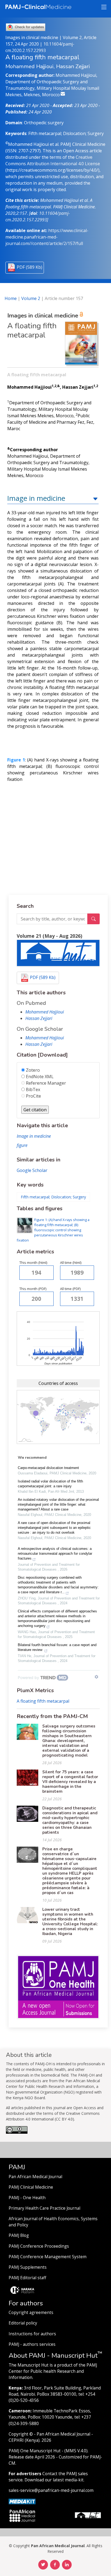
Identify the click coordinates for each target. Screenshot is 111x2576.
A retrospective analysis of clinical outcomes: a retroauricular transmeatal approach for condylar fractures (55, 1553)
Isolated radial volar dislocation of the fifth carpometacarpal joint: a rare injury (50, 1484)
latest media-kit (68, 2480)
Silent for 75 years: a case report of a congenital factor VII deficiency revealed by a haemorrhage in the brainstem (70, 1782)
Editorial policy (23, 2323)
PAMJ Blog (19, 2235)
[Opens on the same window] (17, 2132)
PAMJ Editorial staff (27, 2278)
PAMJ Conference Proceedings (39, 2246)
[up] (95, 498)
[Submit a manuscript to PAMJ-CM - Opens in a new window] (58, 953)
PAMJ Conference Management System (48, 2257)
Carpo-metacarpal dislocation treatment (48, 1468)
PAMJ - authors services (32, 2344)
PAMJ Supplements (28, 2267)
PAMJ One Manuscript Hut (35, 2451)
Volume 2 (31, 298)
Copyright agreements (31, 2313)
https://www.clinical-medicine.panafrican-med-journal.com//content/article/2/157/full (47, 237)
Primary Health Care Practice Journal (44, 2208)
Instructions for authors (32, 2334)
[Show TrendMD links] (96, 1677)
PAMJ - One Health (27, 2198)
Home (11, 298)
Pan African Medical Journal (35, 2177)
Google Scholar (32, 1170)
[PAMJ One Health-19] (58, 1987)
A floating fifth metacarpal (43, 1701)
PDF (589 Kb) (30, 267)
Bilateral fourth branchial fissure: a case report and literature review (57, 1647)
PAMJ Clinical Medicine (31, 2187)
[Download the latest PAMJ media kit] (22, 2501)
